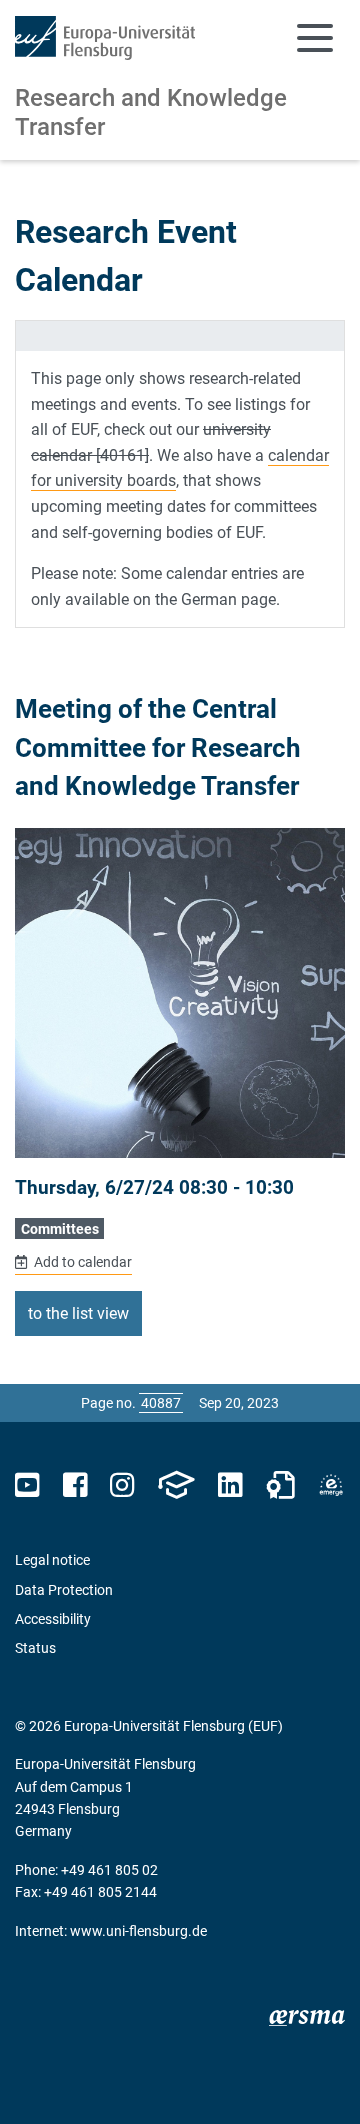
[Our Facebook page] (75, 1485)
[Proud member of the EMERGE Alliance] (331, 1485)
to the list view (78, 1313)
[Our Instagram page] (122, 1485)
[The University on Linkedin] (230, 1485)
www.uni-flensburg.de (138, 1931)
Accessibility (53, 1619)
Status (35, 1648)
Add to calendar (81, 1262)
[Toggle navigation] (315, 38)
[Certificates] (281, 1485)
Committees (60, 1229)
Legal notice (52, 1560)
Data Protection (64, 1590)
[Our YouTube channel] (27, 1485)
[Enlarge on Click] (180, 993)
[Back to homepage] (105, 38)
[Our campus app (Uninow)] (176, 1485)
